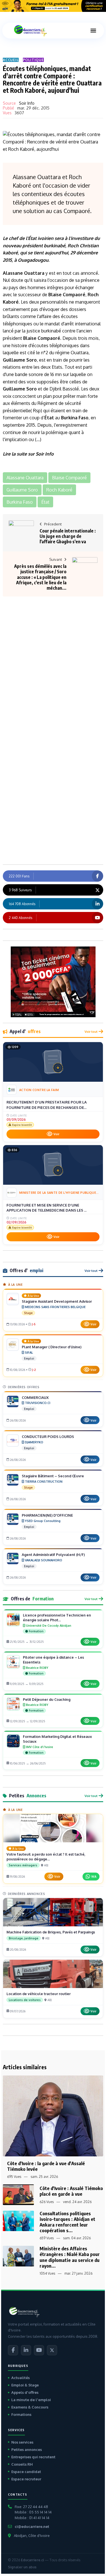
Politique (33, 60)
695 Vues (14, 2177)
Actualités (20, 2378)
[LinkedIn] (26, 2350)
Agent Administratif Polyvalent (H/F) (53, 1555)
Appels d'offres (25, 2392)
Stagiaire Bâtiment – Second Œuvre (53, 1476)
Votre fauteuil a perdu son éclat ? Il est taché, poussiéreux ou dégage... (46, 1857)
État (32, 238)
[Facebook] (13, 2350)
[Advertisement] (53, 652)
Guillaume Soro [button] (22, 490)
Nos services (22, 2442)
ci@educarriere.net (32, 2526)
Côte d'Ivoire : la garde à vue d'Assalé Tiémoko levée (46, 2166)
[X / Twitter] (52, 2350)
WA (94, 1876)
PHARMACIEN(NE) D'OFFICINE (47, 1515)
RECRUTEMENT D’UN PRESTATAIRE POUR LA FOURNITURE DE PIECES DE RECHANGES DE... (47, 1105)
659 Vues (47, 2238)
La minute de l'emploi (31, 2400)
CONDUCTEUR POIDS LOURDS (48, 1437)
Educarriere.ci (32, 2560)
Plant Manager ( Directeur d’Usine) (52, 1347)
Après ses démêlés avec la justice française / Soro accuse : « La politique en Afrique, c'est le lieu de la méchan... (40, 577)
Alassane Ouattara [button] (25, 478)
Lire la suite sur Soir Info (28, 454)
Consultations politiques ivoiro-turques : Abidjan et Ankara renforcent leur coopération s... (67, 2222)
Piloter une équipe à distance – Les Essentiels (53, 1660)
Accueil (11, 60)
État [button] (45, 502)
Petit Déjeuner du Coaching (47, 1699)
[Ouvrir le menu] (93, 31)
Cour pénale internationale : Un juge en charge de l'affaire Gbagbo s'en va (68, 536)
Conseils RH (22, 2464)
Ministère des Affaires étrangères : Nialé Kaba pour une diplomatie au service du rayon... (70, 2257)
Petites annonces (27, 2450)
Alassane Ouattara (24, 273)
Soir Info (27, 103)
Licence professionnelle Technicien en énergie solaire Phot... (57, 1617)
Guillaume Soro (20, 360)
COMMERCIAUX (35, 1398)
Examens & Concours (30, 2407)
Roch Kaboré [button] (59, 490)
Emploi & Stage (25, 2385)
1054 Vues (47, 2273)
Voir (56, 1134)
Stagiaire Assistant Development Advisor (57, 1301)
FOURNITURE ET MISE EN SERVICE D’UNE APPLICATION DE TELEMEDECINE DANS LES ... (46, 1208)
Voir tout (91, 1032)
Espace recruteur (26, 2479)
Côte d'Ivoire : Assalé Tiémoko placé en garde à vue (71, 2191)
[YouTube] (39, 2350)
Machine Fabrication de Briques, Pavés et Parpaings (51, 1932)
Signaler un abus (22, 2567)
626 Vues (47, 2202)
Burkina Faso (75, 418)
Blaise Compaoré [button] (69, 478)
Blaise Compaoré (67, 295)
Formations (21, 2414)
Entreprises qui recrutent (33, 2457)
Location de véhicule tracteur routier (39, 1994)
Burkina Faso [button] (20, 502)
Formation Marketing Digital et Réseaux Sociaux (57, 1739)
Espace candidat (26, 2472)
